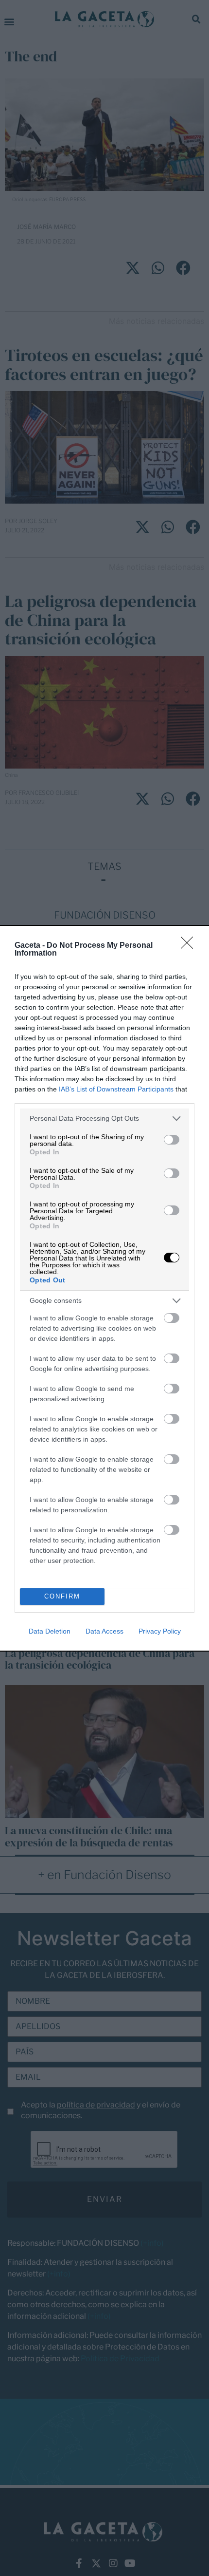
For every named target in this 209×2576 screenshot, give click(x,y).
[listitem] (104, 1119)
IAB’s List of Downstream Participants (116, 1089)
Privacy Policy (160, 1631)
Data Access (104, 1631)
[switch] (172, 1140)
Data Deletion (50, 1631)
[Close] (190, 946)
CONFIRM (62, 1596)
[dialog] (104, 1288)
